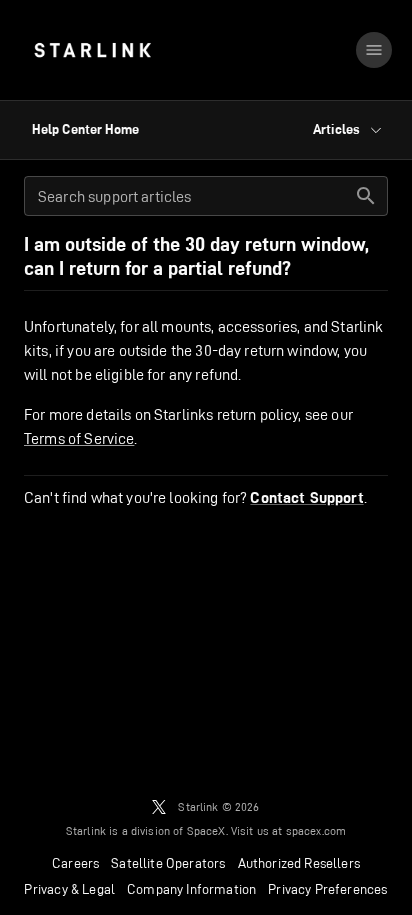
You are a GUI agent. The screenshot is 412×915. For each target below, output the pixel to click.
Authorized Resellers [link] (299, 863)
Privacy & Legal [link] (69, 889)
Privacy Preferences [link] (327, 889)
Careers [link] (75, 863)
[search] (366, 196)
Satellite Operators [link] (168, 863)
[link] (92, 50)
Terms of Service (79, 438)
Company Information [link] (191, 889)
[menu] (374, 50)
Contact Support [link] (306, 498)
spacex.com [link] (316, 830)
